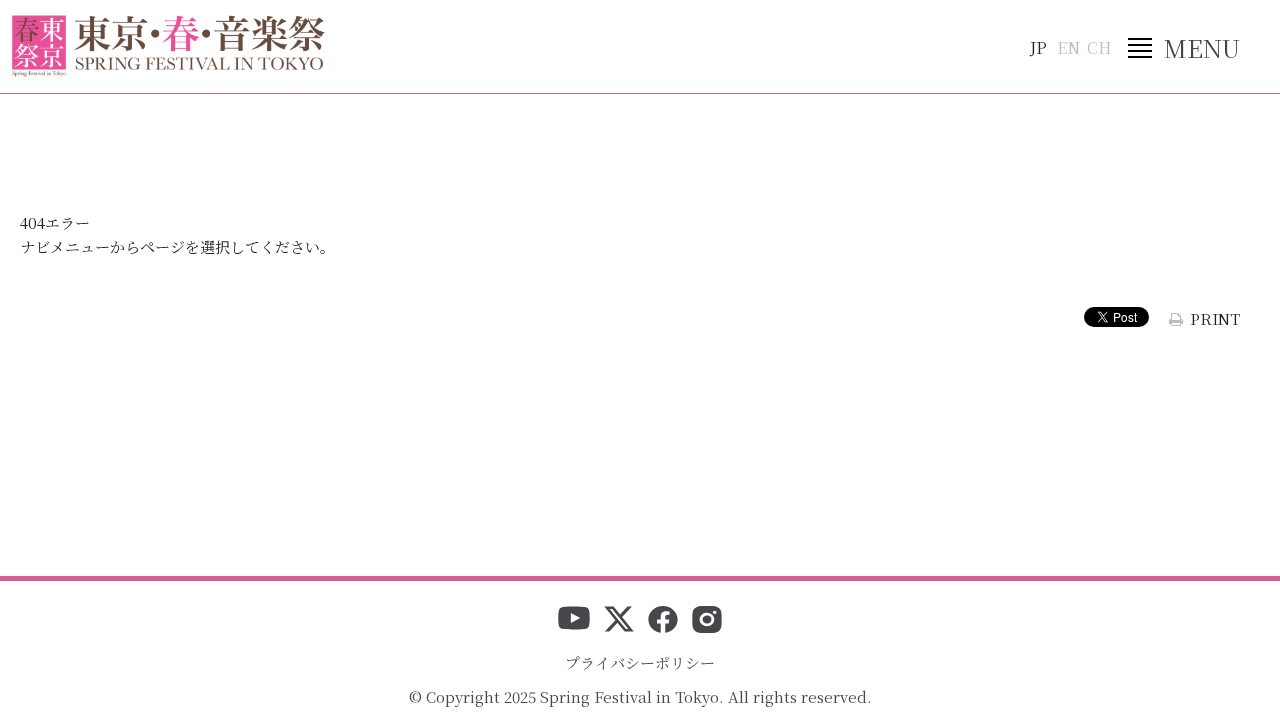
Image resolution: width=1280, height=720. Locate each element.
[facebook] (663, 621)
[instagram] (707, 621)
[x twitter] (619, 621)
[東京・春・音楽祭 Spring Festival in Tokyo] (168, 46)
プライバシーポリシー (640, 662)
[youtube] (574, 621)
